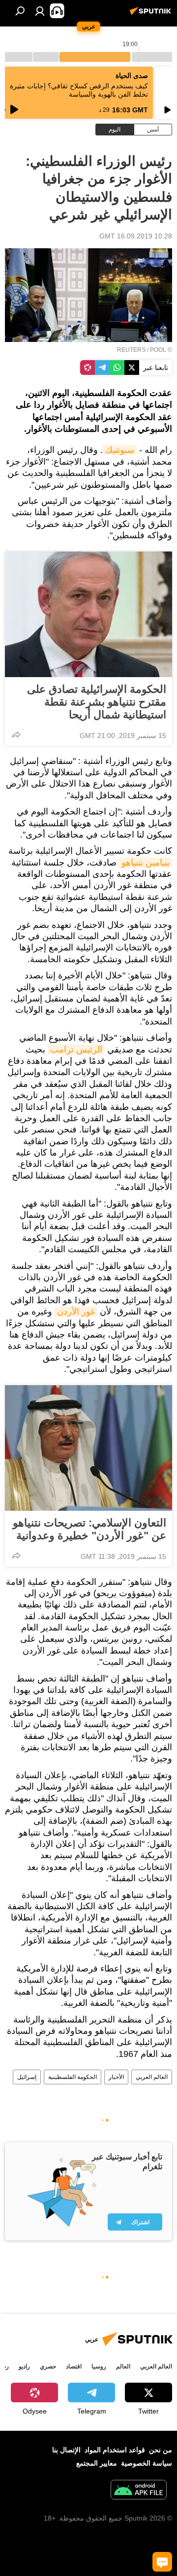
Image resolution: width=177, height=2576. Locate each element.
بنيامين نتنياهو (146, 863)
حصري (48, 2366)
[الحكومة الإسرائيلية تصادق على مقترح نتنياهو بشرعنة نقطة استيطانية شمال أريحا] (88, 614)
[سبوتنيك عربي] (152, 15)
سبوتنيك (120, 450)
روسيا (99, 2366)
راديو (24, 2366)
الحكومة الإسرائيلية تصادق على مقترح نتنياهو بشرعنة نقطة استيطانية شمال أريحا (97, 702)
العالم (123, 2366)
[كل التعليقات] (162, 2562)
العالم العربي (152, 2077)
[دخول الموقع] (40, 11)
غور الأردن (76, 1312)
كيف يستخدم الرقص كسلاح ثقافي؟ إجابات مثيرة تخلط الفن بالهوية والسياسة (79, 90)
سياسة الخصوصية (147, 2463)
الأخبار (116, 2077)
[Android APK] (139, 2491)
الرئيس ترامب (76, 1050)
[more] (16, 735)
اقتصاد (74, 2366)
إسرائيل (27, 2077)
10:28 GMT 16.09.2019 (136, 236)
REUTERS (131, 350)
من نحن (161, 2450)
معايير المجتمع (97, 2463)
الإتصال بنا (66, 2450)
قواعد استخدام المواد (115, 2450)
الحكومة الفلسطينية (73, 2077)
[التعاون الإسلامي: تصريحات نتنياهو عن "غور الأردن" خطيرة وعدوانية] (88, 1448)
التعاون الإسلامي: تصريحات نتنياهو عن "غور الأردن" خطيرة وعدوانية (89, 1529)
